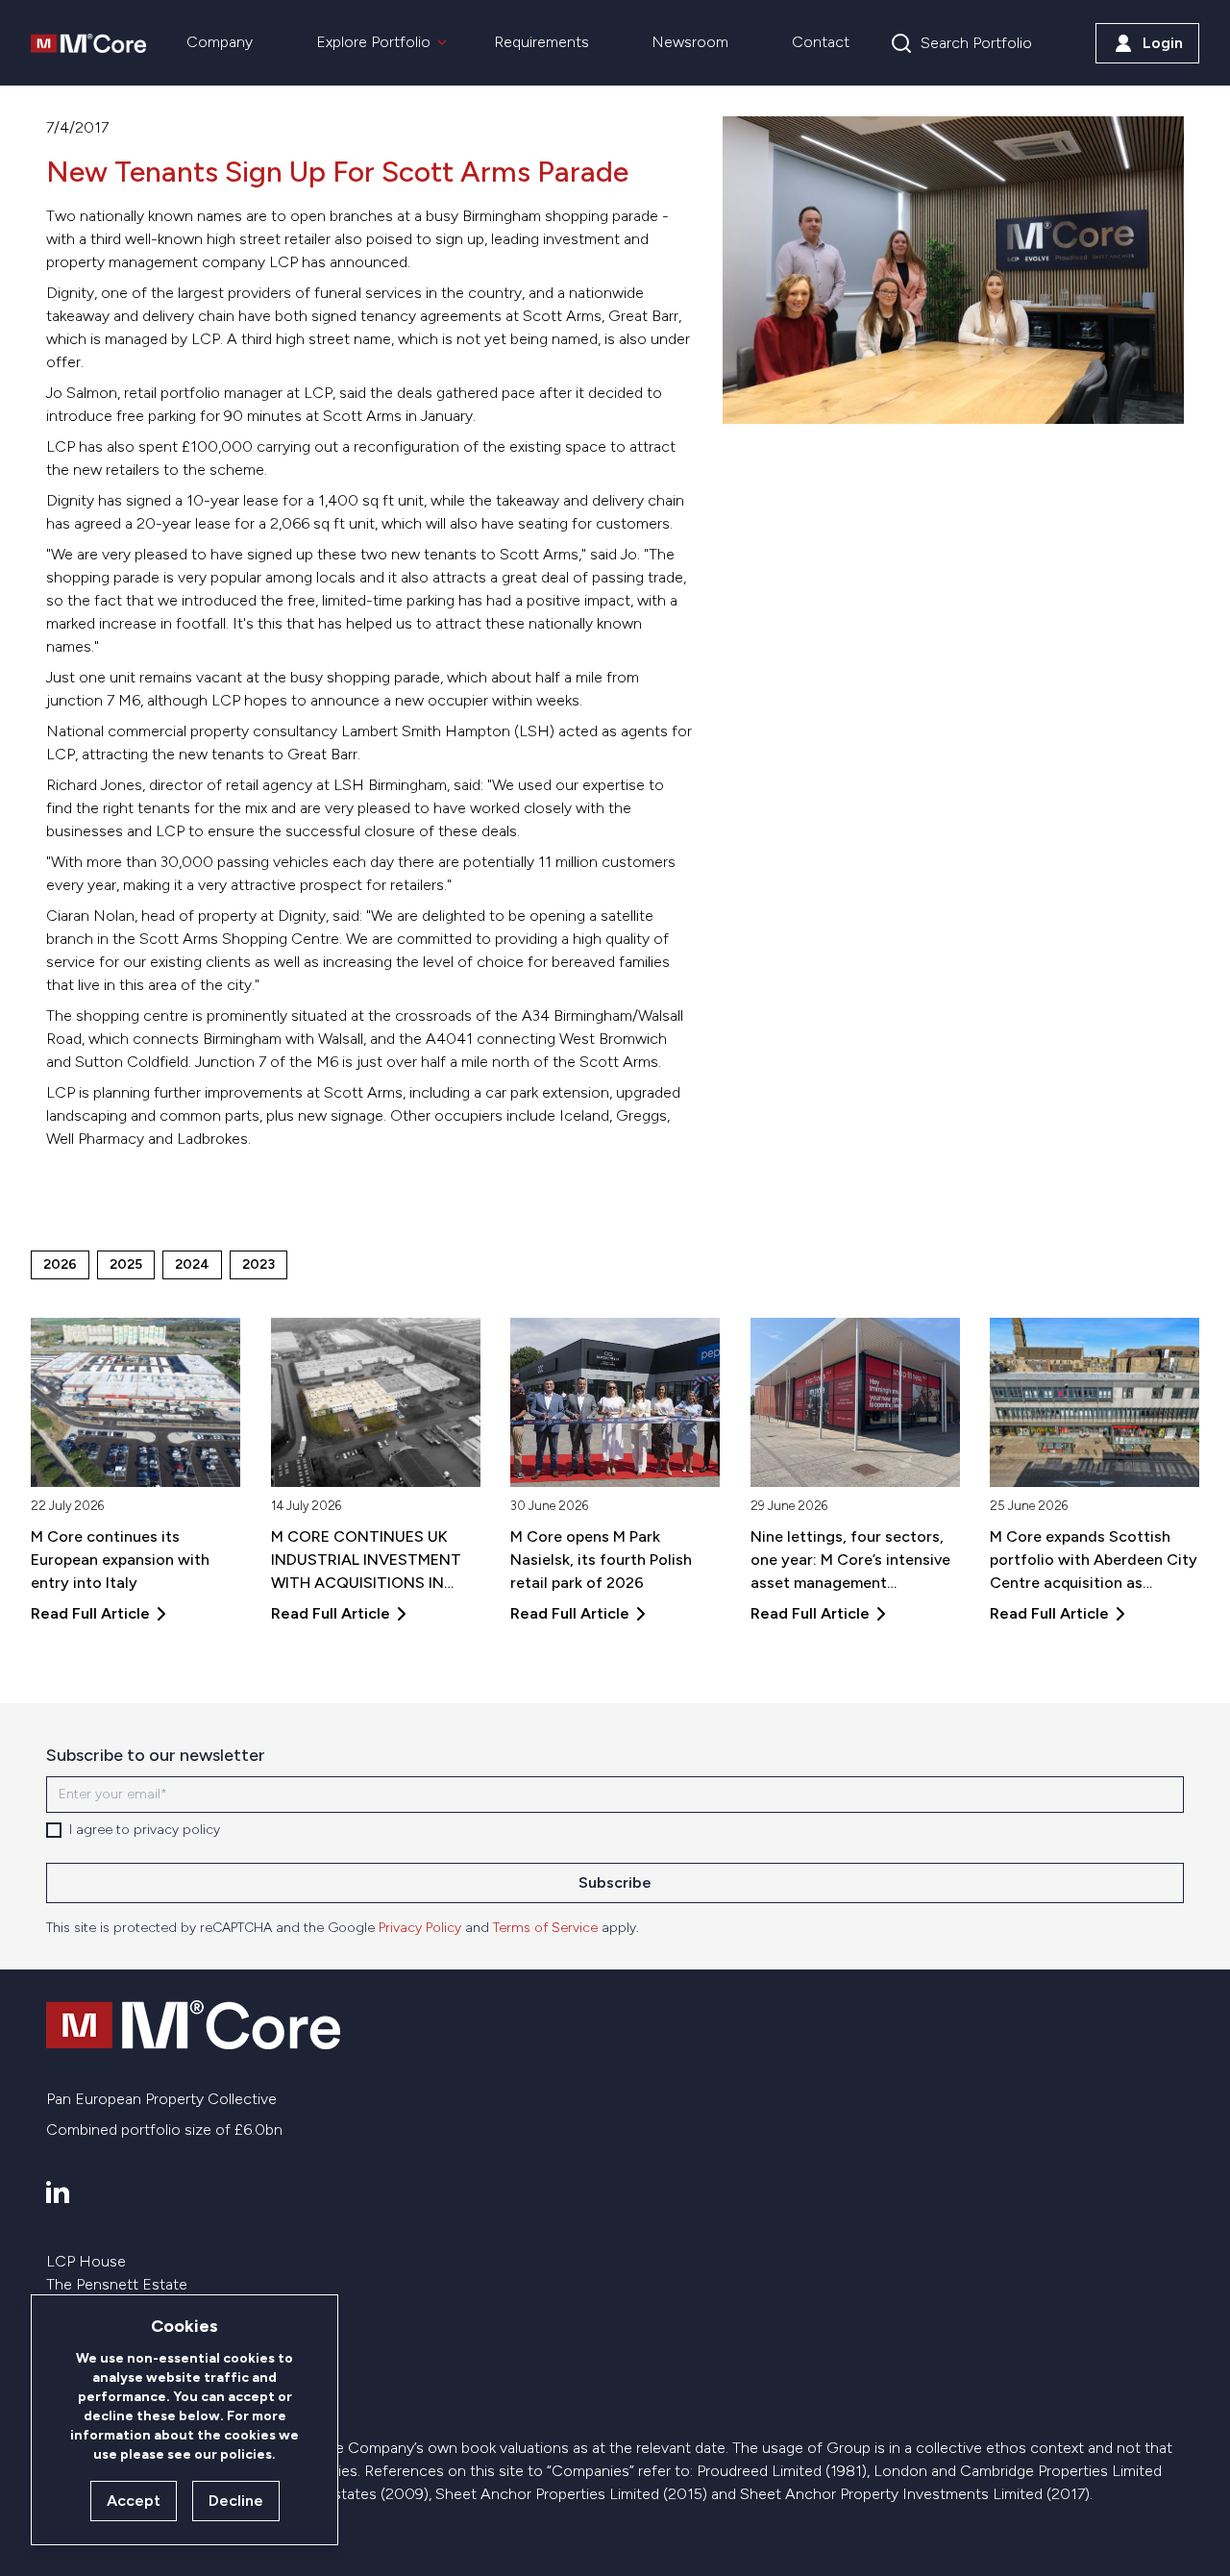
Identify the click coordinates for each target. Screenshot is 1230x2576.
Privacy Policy (420, 1928)
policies (246, 2454)
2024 (192, 1264)
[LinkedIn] (58, 2192)
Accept (134, 2501)
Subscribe (615, 1882)
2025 (126, 1264)
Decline (236, 2501)
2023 (258, 1264)
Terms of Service (545, 1928)
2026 (60, 1264)
